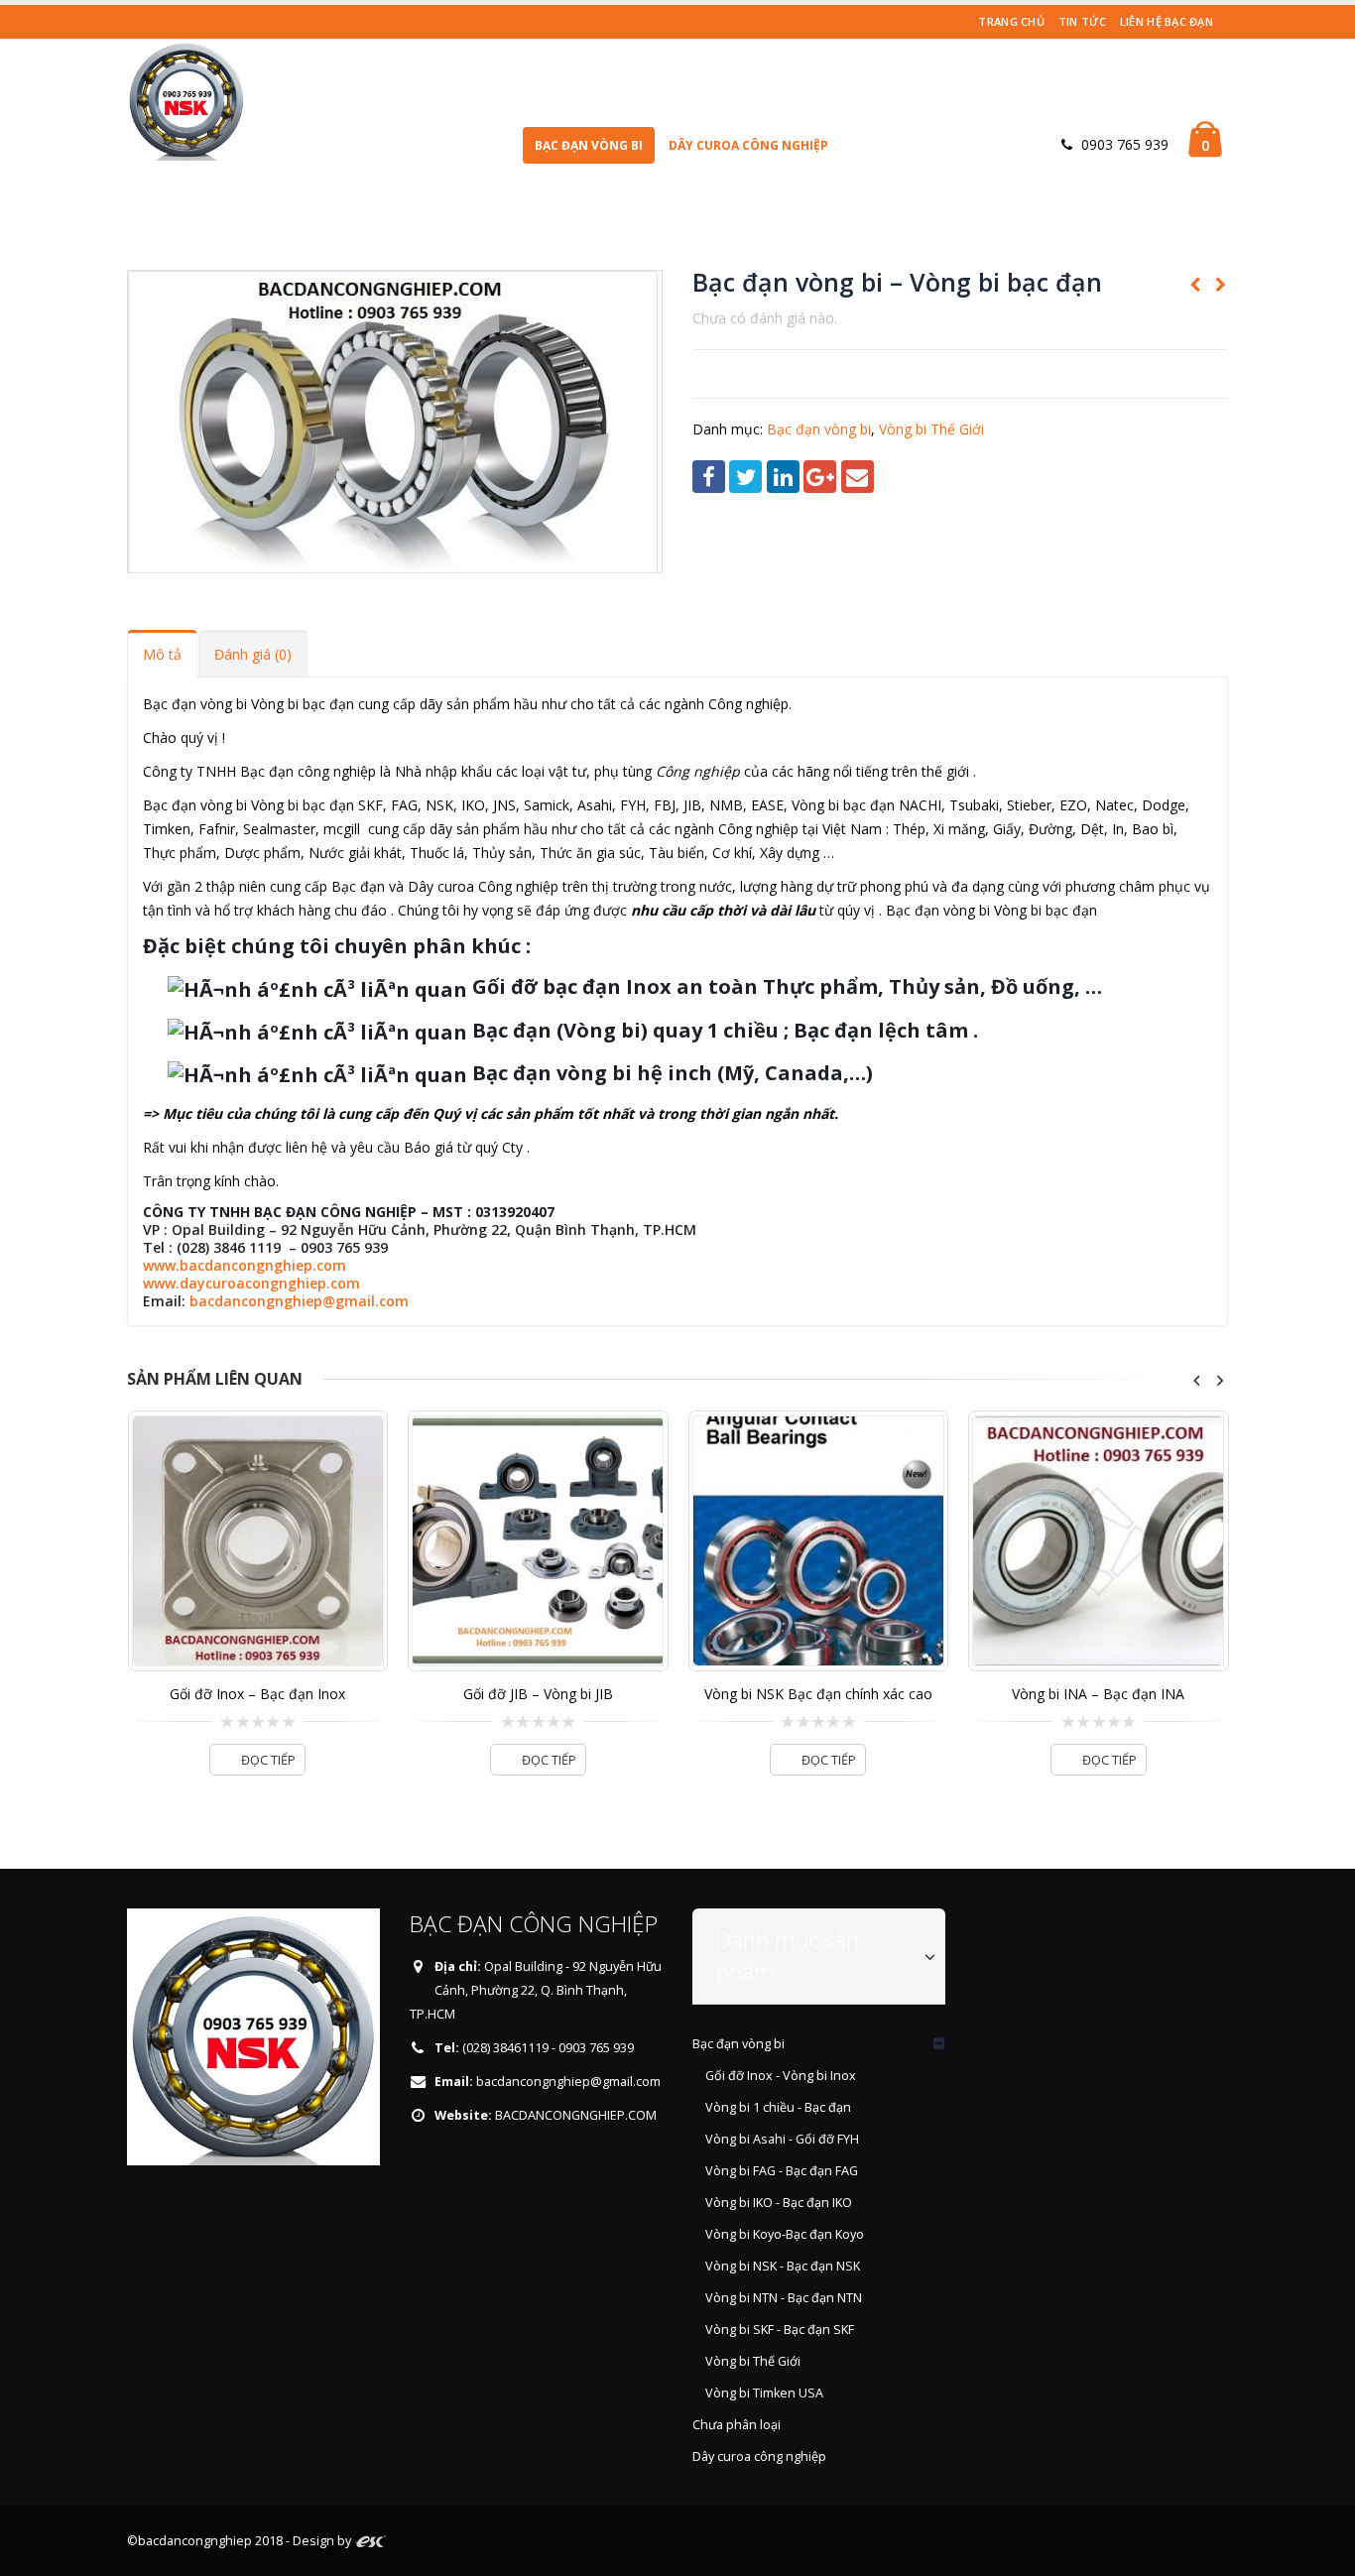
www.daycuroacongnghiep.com (251, 1283)
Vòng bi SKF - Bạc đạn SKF (780, 2330)
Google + (820, 477)
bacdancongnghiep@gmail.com (299, 1301)
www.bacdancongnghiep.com (245, 1265)
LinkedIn (783, 477)
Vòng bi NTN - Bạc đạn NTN (784, 2298)
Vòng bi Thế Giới (931, 429)
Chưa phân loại (737, 2425)
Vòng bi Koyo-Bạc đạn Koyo (785, 2234)
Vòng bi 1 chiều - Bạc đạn (778, 2107)
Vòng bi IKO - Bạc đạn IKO (779, 2203)
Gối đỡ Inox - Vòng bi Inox (781, 2076)
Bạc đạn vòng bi (589, 145)
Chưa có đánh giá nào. (765, 318)
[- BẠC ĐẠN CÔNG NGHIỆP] (186, 100)
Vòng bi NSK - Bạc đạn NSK (783, 2266)
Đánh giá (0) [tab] (253, 654)
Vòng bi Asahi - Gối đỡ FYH (782, 2139)
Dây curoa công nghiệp (748, 145)
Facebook (709, 477)
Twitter (745, 477)
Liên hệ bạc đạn (1167, 21)
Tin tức (1082, 21)
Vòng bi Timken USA (764, 2393)
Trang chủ (1011, 21)
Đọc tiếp (268, 1760)
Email (858, 477)
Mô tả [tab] (162, 654)
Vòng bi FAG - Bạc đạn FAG (782, 2171)
